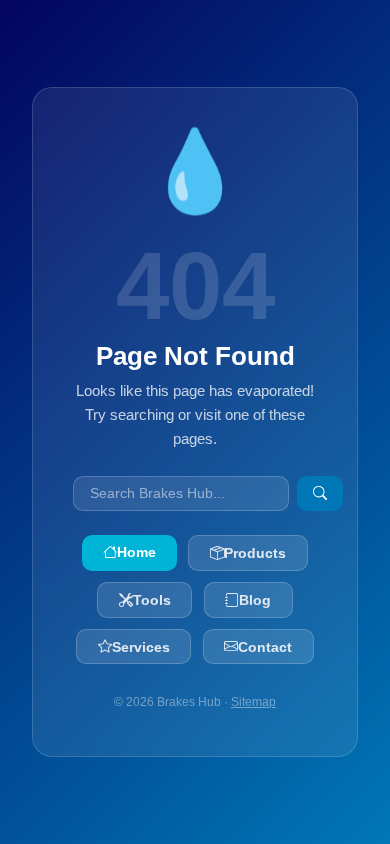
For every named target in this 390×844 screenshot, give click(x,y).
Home (136, 552)
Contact (265, 647)
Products (255, 553)
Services (141, 647)
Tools (152, 600)
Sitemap (253, 702)
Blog (255, 600)
